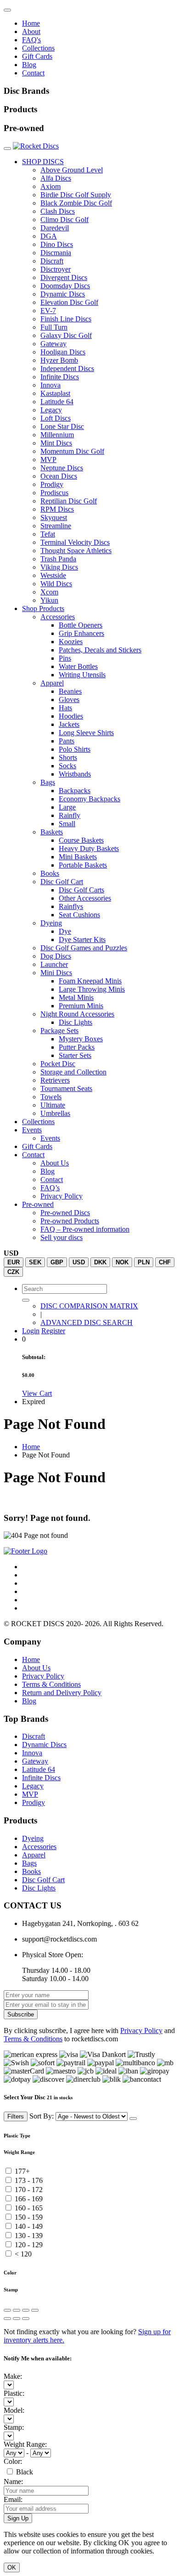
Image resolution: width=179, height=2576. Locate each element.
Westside (53, 575)
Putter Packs (77, 1047)
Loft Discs (56, 418)
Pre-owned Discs (65, 1213)
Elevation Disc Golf (69, 302)
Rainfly (70, 815)
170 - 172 (29, 2190)
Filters (16, 2116)
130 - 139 (29, 2236)
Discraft (52, 261)
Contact (33, 73)
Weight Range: (25, 2444)
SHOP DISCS (43, 162)
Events (32, 1130)
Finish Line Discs (66, 319)
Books (50, 873)
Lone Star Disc (62, 426)
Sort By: (42, 2116)
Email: (13, 2499)
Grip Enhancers (81, 633)
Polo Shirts (75, 749)
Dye (65, 931)
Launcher (54, 964)
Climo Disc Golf (64, 220)
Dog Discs (56, 956)
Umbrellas (55, 1113)
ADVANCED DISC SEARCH (87, 1322)
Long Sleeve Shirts (86, 733)
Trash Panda (58, 559)
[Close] (133, 2119)
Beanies (70, 691)
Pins (65, 658)
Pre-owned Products (70, 1221)
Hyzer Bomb (59, 360)
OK (12, 2567)
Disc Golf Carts (81, 890)
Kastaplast (55, 393)
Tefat (48, 534)
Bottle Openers (81, 625)
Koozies (71, 642)
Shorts (68, 757)
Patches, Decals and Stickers (100, 650)
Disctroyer (56, 269)
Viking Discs (59, 567)
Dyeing (51, 923)
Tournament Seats (66, 1088)
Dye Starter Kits (82, 940)
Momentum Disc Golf (72, 451)
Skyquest (54, 517)
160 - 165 (29, 2208)
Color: (13, 2461)
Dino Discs (57, 244)
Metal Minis (76, 997)
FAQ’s (50, 1188)
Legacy (51, 410)
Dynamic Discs (63, 294)
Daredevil (55, 228)
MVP (48, 460)
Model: (14, 2410)
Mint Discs (56, 443)
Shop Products (43, 608)
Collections (38, 48)
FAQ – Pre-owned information (85, 1229)
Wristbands (75, 774)
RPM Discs (57, 509)
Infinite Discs (60, 377)
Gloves (69, 700)
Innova (50, 385)
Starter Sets (75, 1055)
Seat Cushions (79, 915)
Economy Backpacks (89, 799)
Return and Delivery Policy (62, 1693)
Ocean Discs (59, 476)
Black (25, 2472)
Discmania (56, 253)
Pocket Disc (58, 1064)
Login (31, 1331)
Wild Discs (56, 584)
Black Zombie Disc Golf (76, 203)
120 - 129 (29, 2245)
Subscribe (21, 2014)
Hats (65, 708)
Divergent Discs (64, 277)
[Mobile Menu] (7, 10)
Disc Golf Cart (62, 882)
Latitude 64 (57, 402)
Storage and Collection (73, 1072)
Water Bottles (78, 666)
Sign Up (18, 2518)
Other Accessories (85, 898)
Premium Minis (81, 1006)
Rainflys (71, 906)
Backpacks (75, 791)
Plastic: (14, 2393)
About (31, 31)
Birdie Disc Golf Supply (76, 195)
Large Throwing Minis (92, 989)
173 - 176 (29, 2180)
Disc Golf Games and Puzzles (84, 948)
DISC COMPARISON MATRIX (89, 1306)
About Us (55, 1163)
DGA (49, 236)
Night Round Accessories (77, 1014)
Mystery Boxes (81, 1039)
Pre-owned (38, 1204)
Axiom (50, 186)
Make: (13, 2376)
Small (67, 824)
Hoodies (71, 716)
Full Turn (54, 327)
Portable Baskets (83, 865)
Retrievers (55, 1080)
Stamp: (14, 2427)
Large (67, 807)
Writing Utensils (82, 675)
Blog (29, 65)
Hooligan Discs (63, 352)
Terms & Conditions (51, 1684)
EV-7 (48, 311)
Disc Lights (76, 1022)
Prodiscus (54, 493)
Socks (67, 766)
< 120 (23, 2254)
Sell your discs (62, 1237)
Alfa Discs (56, 178)
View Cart (37, 1393)
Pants (67, 741)
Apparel (52, 683)
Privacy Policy (62, 1196)
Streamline (56, 526)
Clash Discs (58, 211)
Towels (51, 1097)
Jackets (69, 724)
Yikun (49, 600)
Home (31, 23)
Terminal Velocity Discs (75, 542)
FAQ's (31, 40)
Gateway (53, 344)
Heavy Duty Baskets (89, 848)
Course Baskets (81, 840)
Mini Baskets (78, 857)
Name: (13, 2482)
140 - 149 (29, 2226)
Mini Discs (56, 973)
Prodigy (52, 484)
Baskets (52, 832)
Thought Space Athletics (76, 551)
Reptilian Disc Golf (69, 501)
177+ (22, 2171)
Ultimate (53, 1105)
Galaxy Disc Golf (66, 335)
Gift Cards (37, 56)
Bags (48, 782)
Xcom (49, 592)
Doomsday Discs (65, 286)
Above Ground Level (72, 170)
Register (53, 1331)
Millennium (57, 435)
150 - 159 (29, 2217)
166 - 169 (29, 2199)
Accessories (58, 617)
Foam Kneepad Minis (90, 981)
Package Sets (59, 1031)
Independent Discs (67, 368)
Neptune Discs (62, 468)
